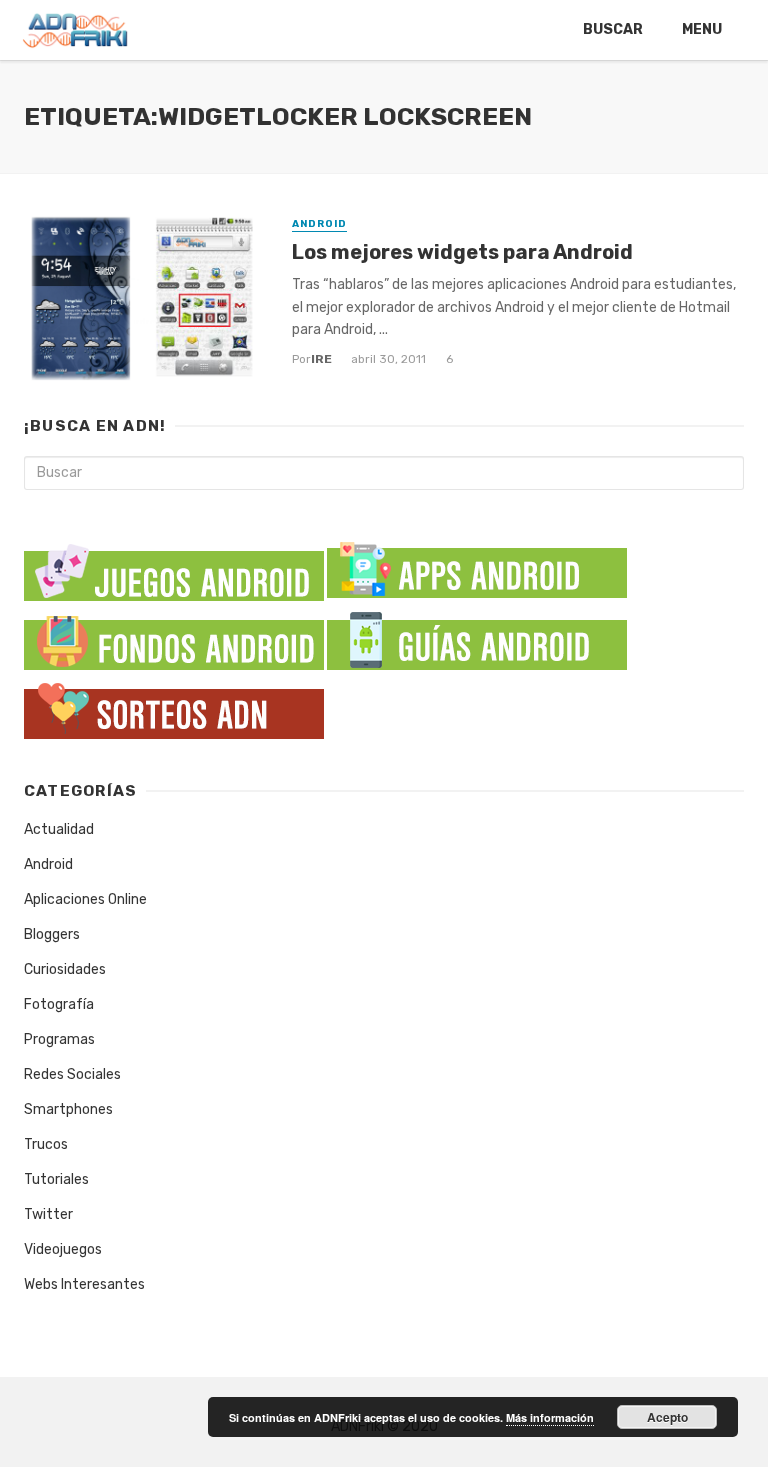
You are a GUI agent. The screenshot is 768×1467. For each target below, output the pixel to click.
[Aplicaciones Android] (477, 565)
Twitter (48, 1214)
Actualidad (59, 829)
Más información (550, 1417)
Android (319, 224)
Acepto (667, 1417)
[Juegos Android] (174, 565)
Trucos (46, 1144)
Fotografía (59, 1004)
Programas (59, 1039)
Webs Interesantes (84, 1284)
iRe (321, 359)
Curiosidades (65, 969)
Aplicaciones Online (85, 899)
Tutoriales (56, 1179)
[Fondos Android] (174, 637)
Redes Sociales (72, 1074)
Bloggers (52, 934)
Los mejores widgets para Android (462, 252)
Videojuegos (63, 1249)
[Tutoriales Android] (477, 637)
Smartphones (68, 1109)
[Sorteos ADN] (174, 706)
